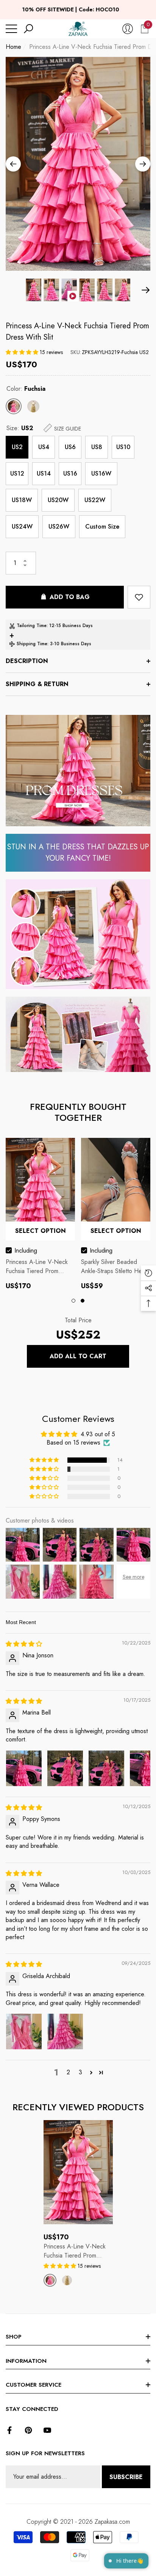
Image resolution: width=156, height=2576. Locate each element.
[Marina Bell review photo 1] (24, 1768)
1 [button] (73, 1301)
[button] (28, 29)
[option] (78, 164)
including (26, 1251)
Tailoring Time (32, 626)
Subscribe (126, 2477)
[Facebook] (9, 2430)
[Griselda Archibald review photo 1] (24, 2031)
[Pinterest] (28, 2430)
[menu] (11, 29)
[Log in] (128, 29)
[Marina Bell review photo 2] (65, 1768)
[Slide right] (143, 164)
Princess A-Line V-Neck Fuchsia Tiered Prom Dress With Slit (77, 332)
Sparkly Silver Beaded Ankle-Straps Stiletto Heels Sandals (115, 1267)
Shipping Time (32, 644)
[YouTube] (47, 2430)
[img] (24, 1644)
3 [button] (80, 2072)
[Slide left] (13, 164)
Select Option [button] (41, 1231)
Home (13, 47)
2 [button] (83, 1301)
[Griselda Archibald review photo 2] (65, 2031)
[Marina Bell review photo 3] (106, 1768)
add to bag (70, 597)
